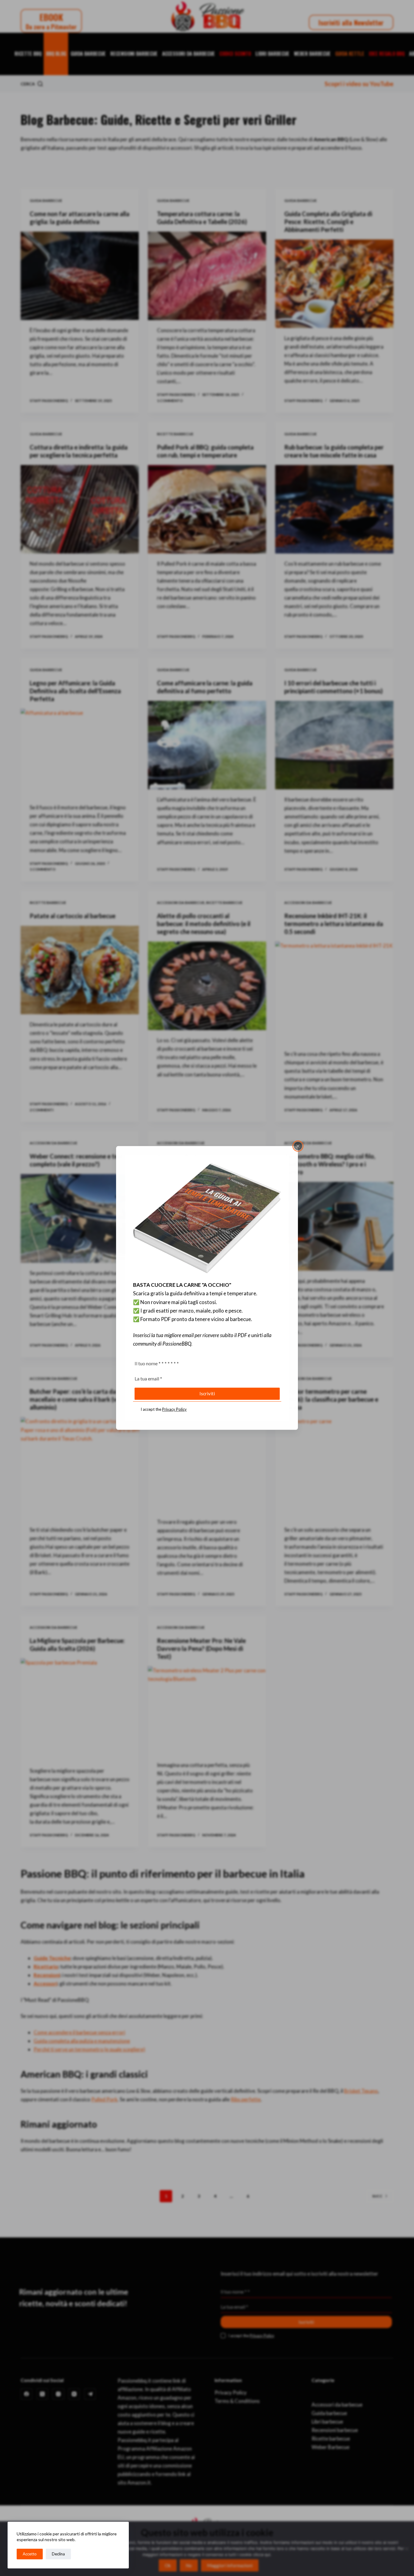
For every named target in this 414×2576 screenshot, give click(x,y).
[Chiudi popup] (298, 1146)
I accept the (164, 1409)
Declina (58, 2554)
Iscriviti (207, 1393)
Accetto (30, 2554)
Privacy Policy (174, 1409)
